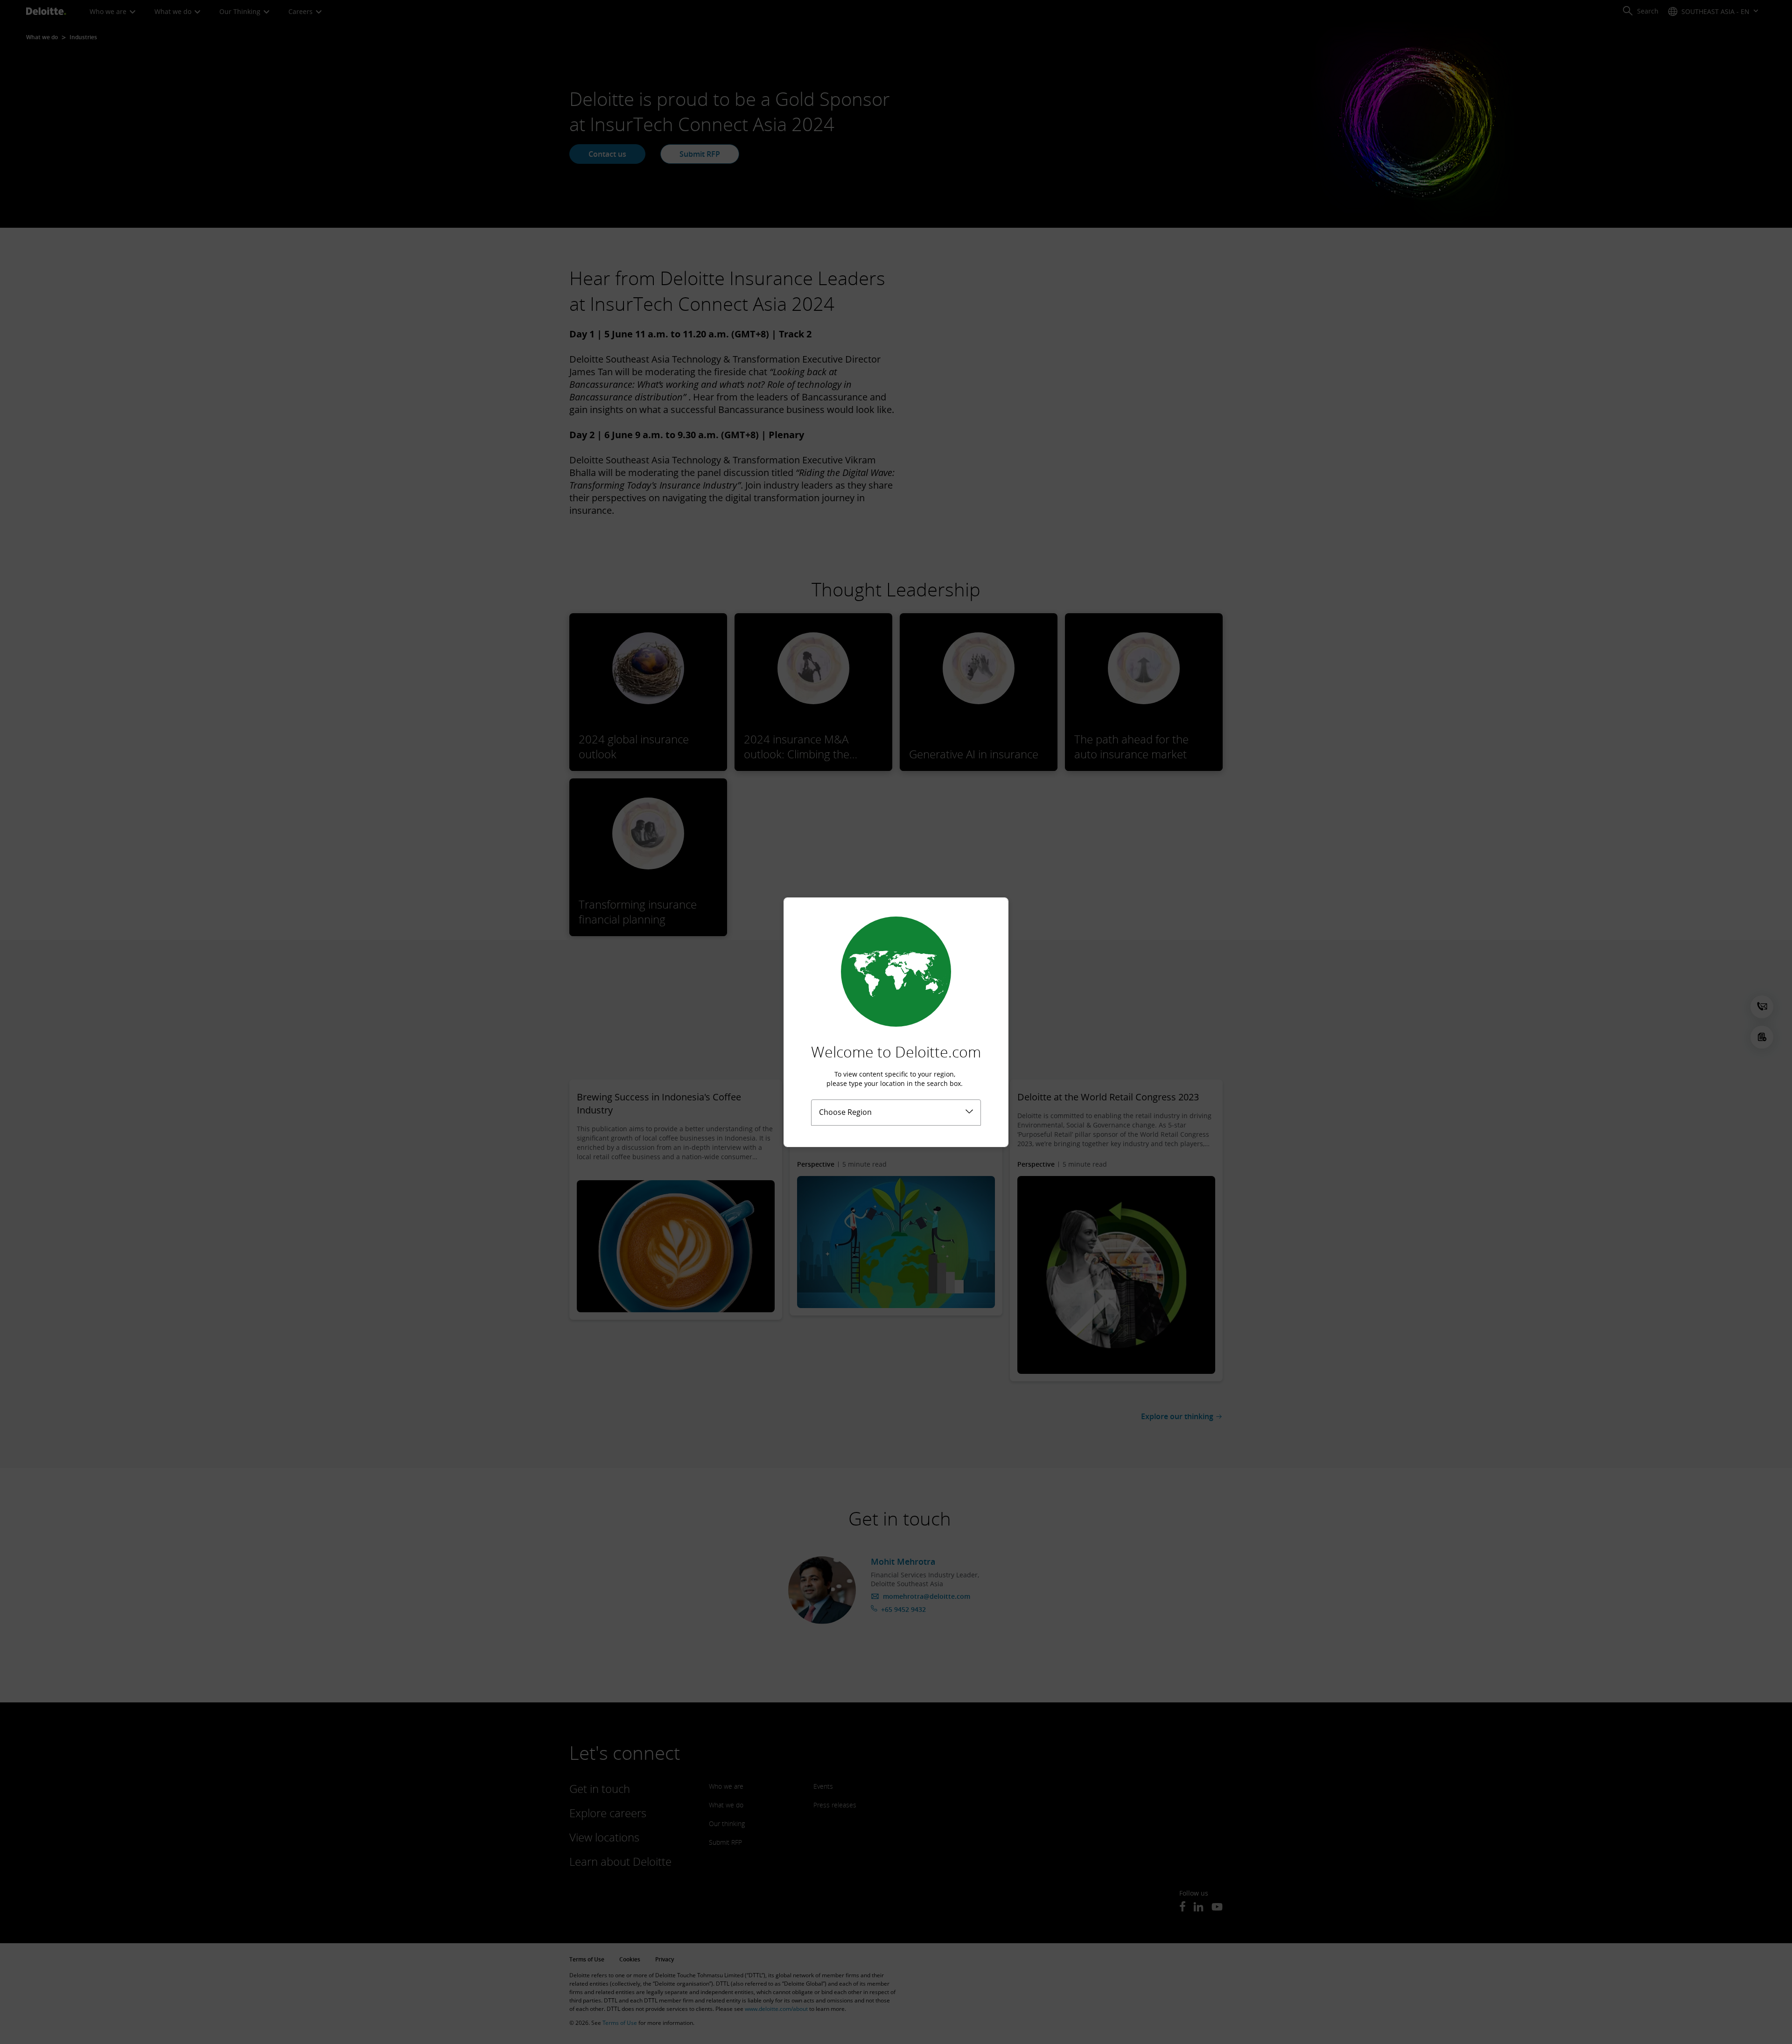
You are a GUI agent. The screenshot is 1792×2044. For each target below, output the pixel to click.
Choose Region (845, 1112)
